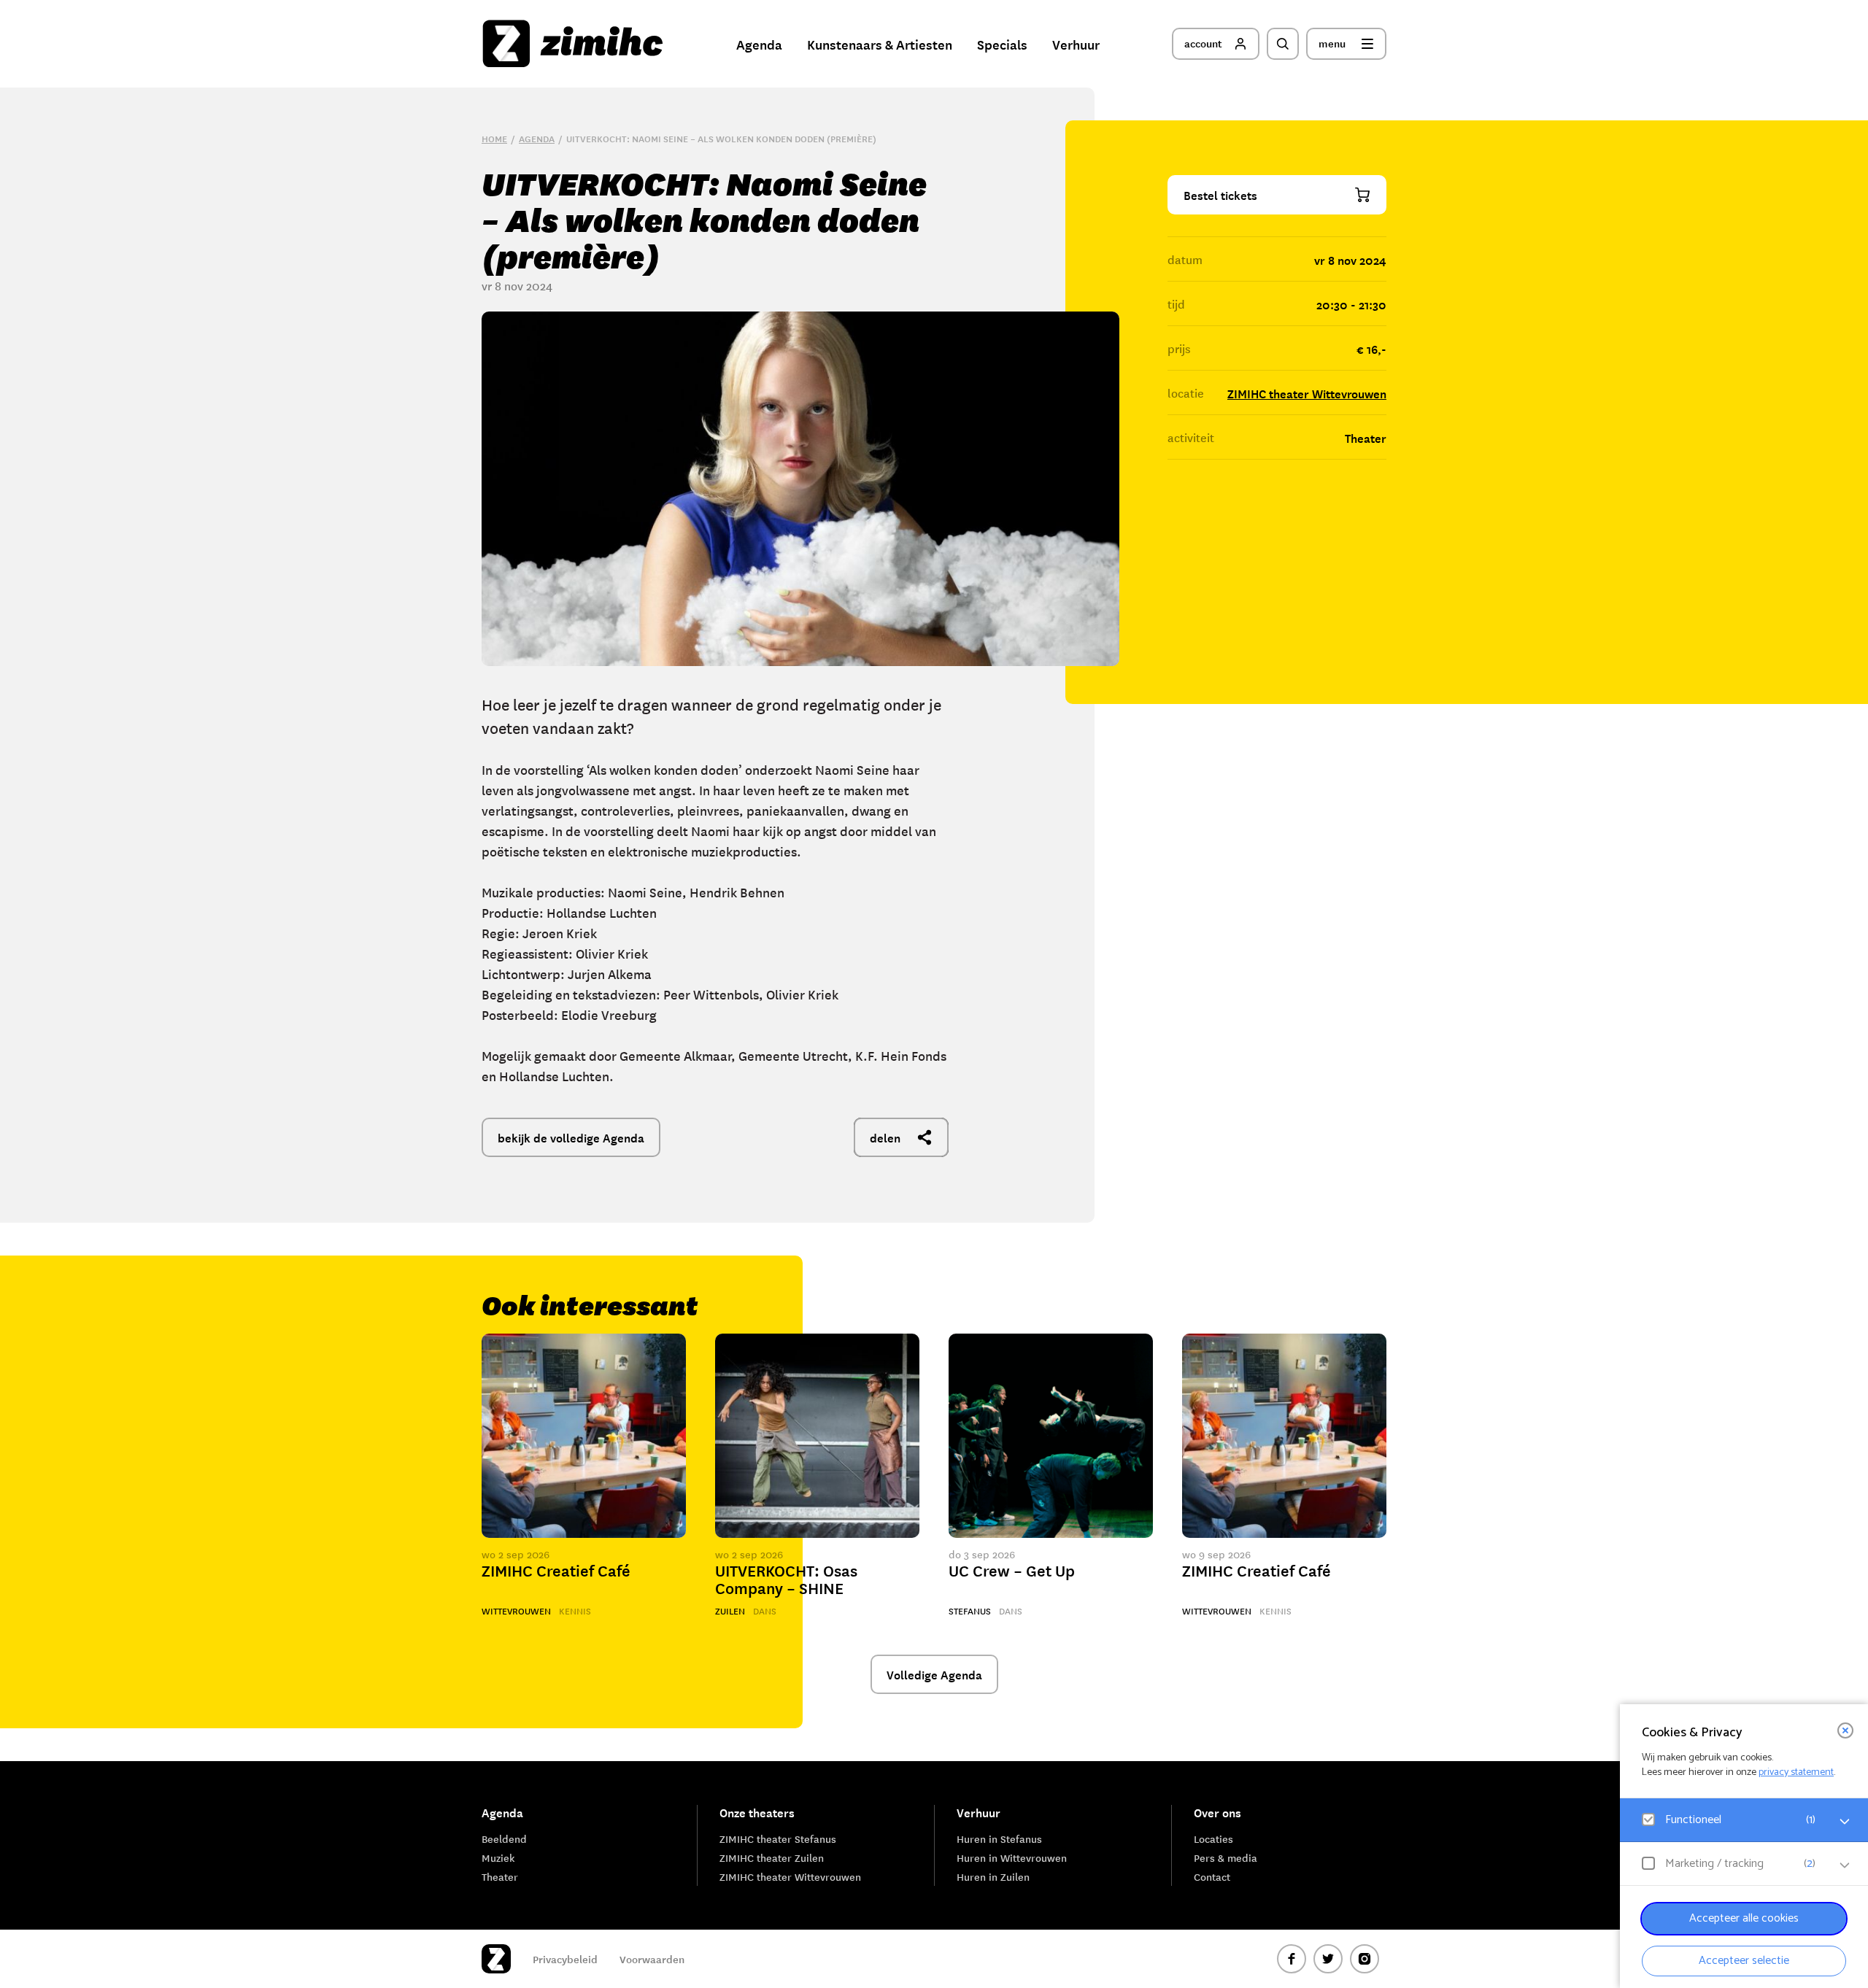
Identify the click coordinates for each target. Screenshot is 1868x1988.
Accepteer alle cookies (1744, 1918)
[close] (1845, 1730)
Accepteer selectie (1744, 1961)
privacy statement (1796, 1772)
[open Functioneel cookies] (1845, 1822)
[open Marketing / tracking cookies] (1845, 1865)
